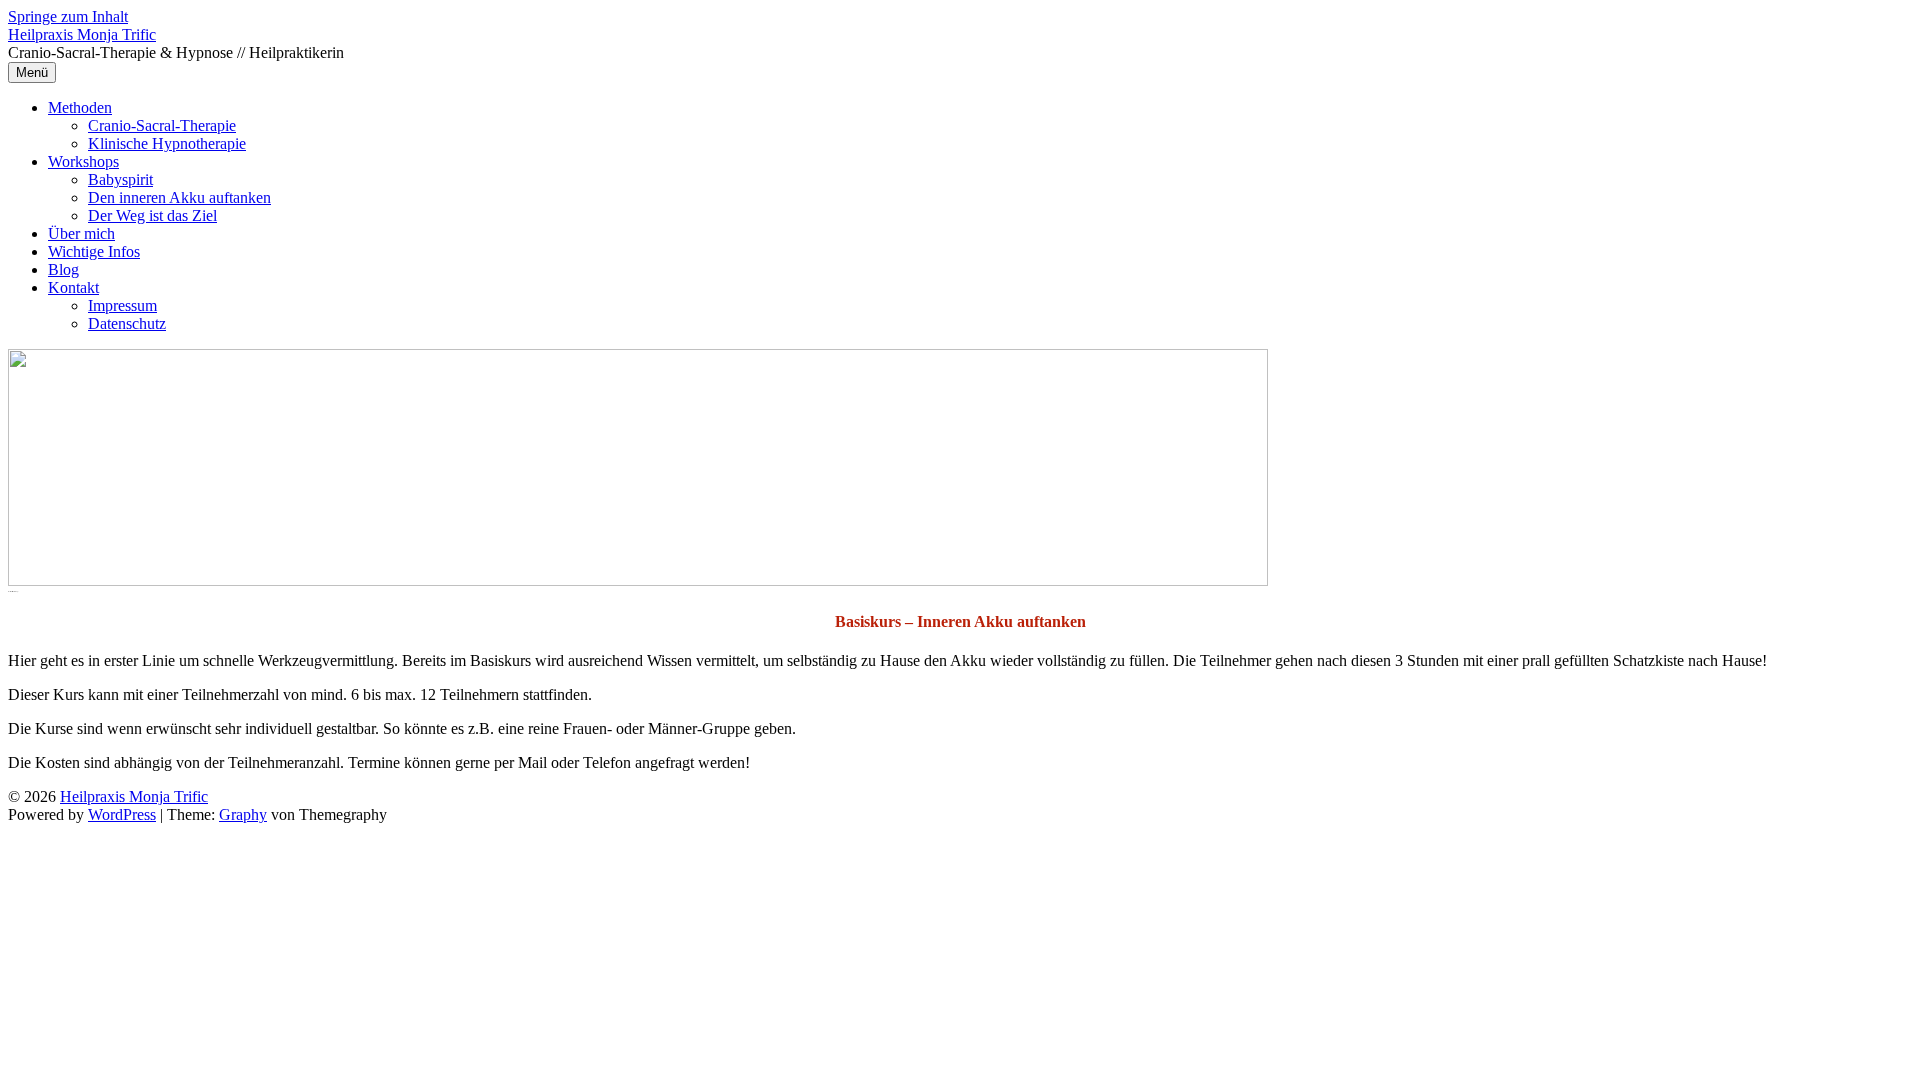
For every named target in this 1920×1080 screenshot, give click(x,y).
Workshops (83, 161)
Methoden (80, 107)
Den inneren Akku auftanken (179, 197)
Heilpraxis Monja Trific (82, 34)
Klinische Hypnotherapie (167, 143)
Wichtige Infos (94, 251)
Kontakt (73, 287)
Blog (63, 269)
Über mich (81, 233)
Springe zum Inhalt (68, 16)
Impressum (122, 305)
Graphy (243, 814)
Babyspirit (120, 179)
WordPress (122, 814)
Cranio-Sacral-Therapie (162, 125)
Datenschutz (127, 323)
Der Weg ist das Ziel (152, 215)
